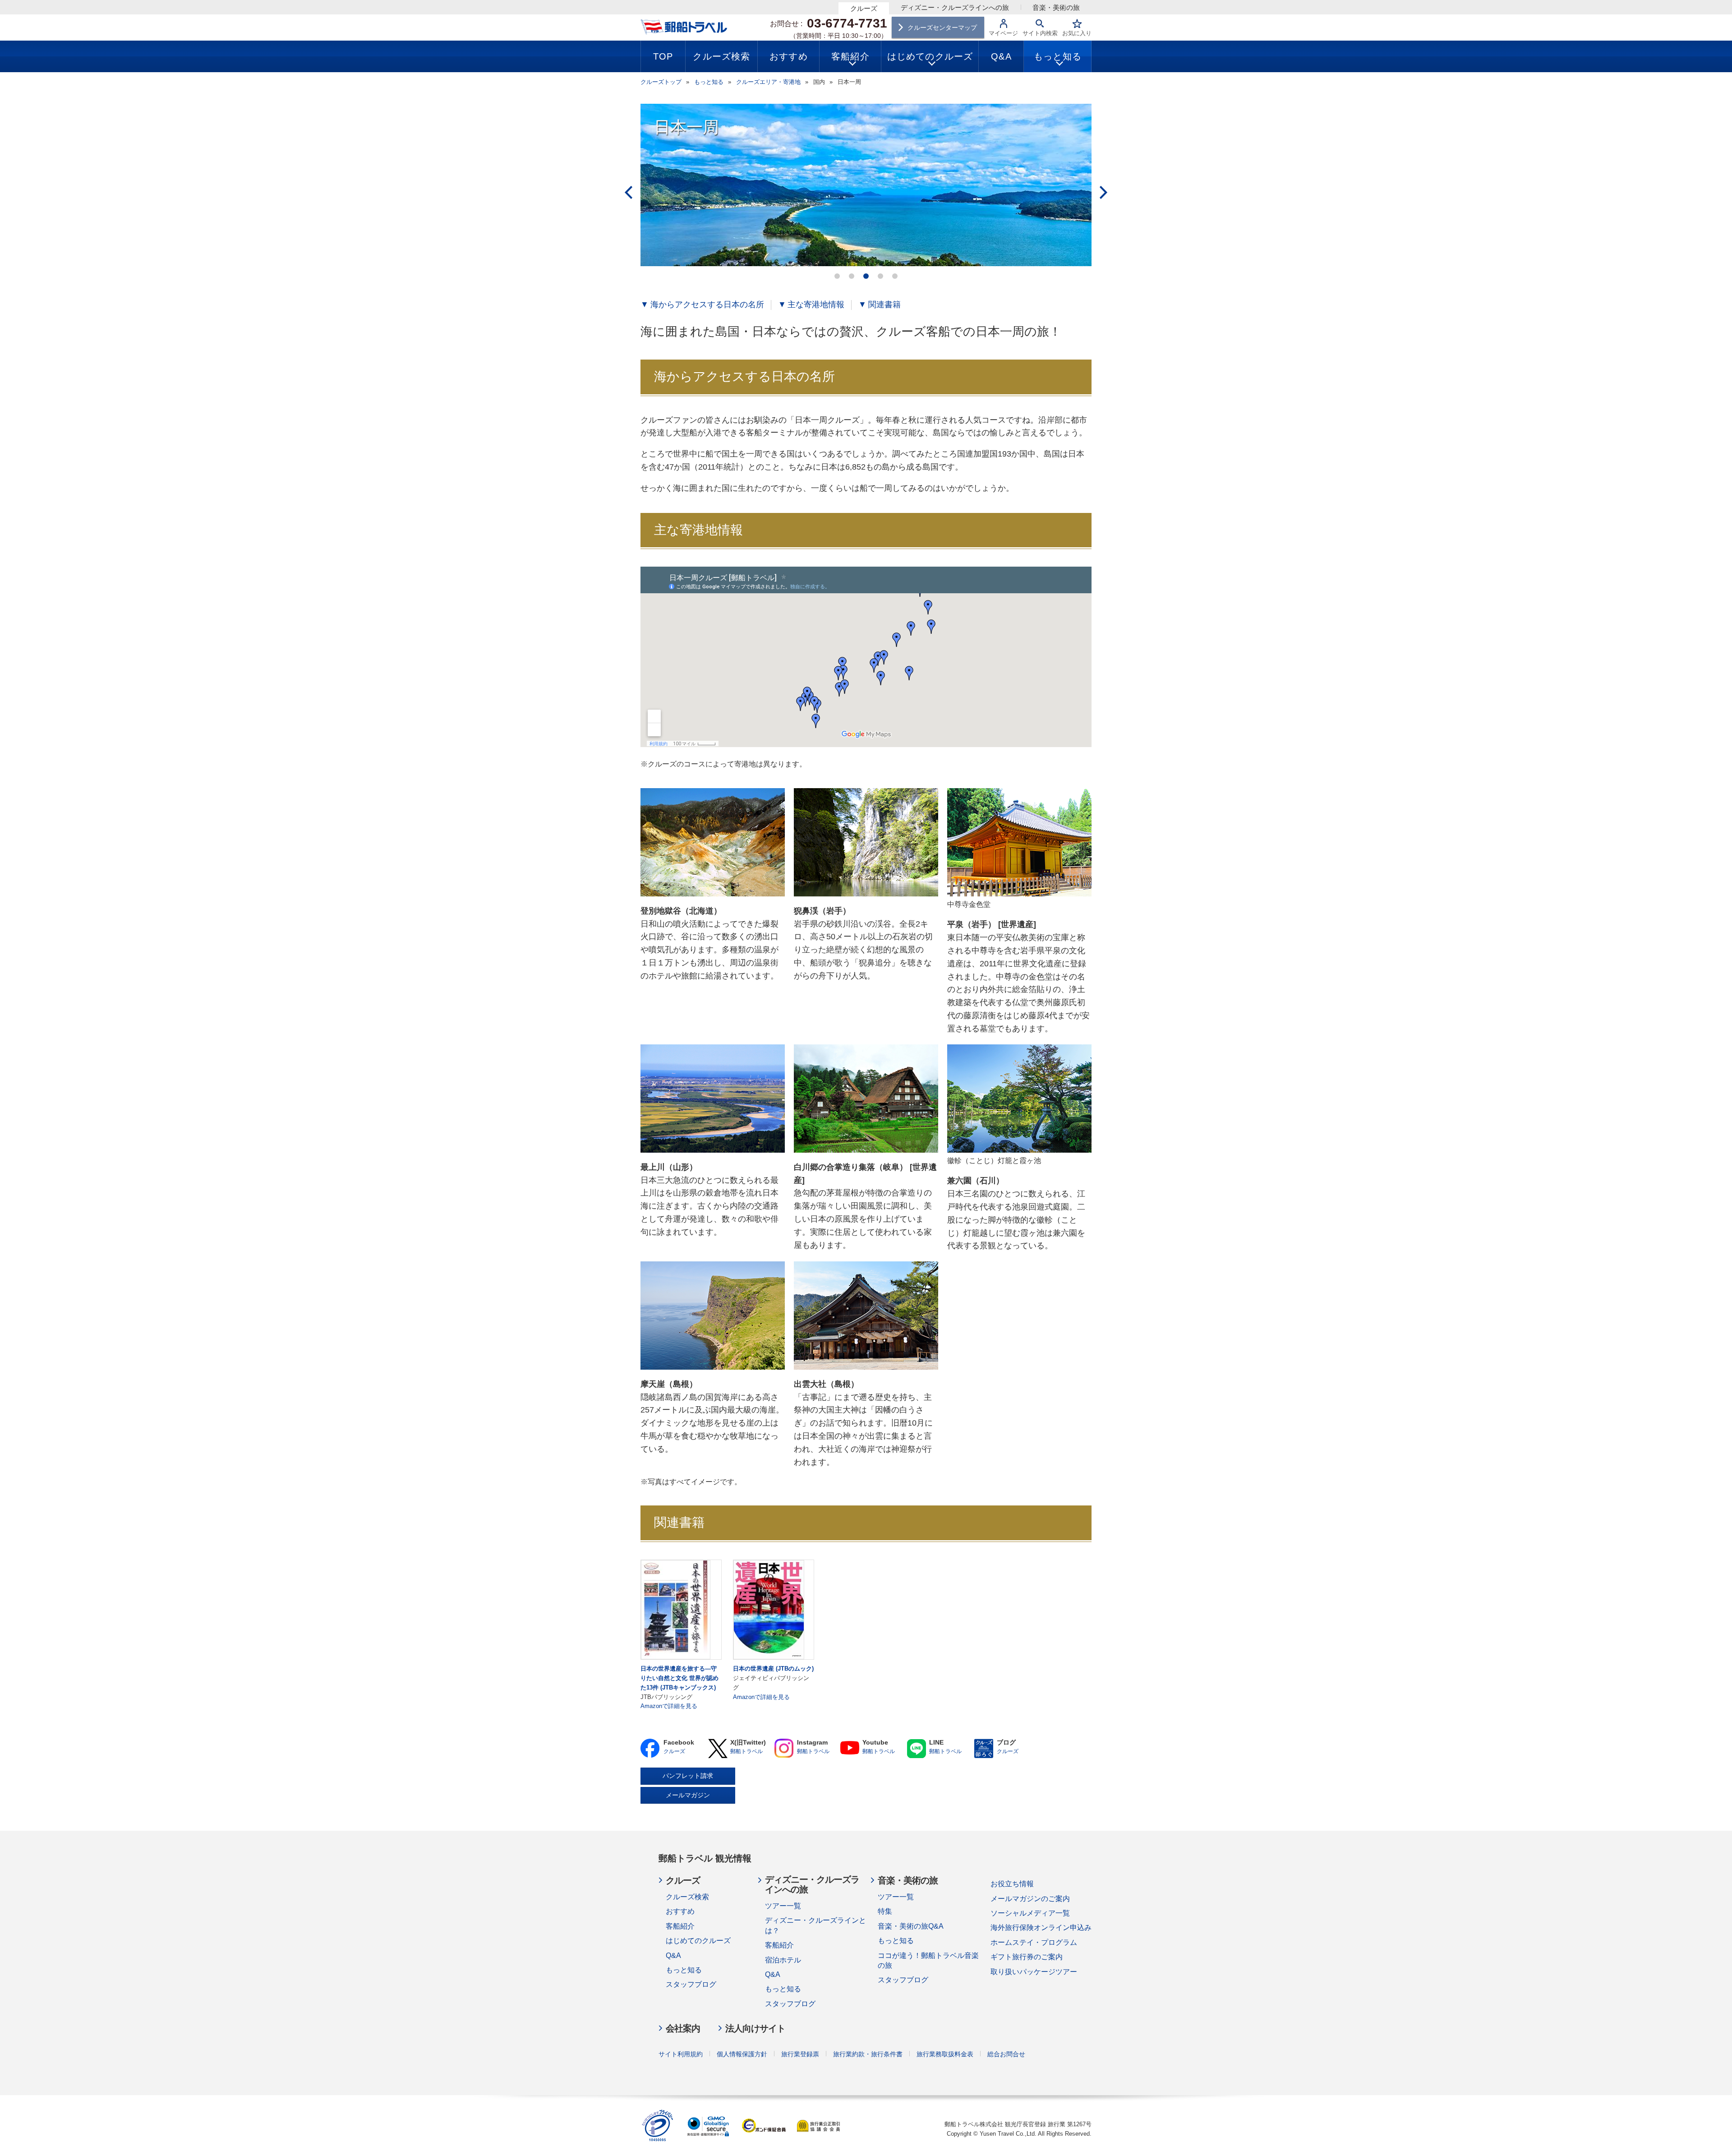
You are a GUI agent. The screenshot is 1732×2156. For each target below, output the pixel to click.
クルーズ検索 (687, 1897)
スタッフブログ (691, 1984)
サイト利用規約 (681, 2054)
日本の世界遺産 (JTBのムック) (773, 1669)
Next (1103, 192)
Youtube (850, 1748)
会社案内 (683, 2028)
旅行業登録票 (800, 2054)
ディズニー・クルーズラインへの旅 (955, 7)
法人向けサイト (755, 2028)
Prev (629, 192)
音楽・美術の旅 (1056, 7)
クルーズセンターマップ (942, 28)
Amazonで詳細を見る (669, 1706)
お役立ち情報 (1012, 1884)
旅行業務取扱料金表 (945, 2054)
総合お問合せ (1006, 2054)
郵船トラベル (746, 1751)
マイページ (1003, 33)
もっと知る (684, 1970)
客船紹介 (680, 1926)
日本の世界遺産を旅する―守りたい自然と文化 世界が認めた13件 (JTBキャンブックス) (679, 1678)
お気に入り (1077, 33)
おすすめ (680, 1911)
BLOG (984, 1748)
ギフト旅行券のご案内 (1027, 1957)
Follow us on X (717, 1748)
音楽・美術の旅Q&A (911, 1926)
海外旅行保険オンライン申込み (1041, 1927)
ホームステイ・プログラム (1034, 1942)
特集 (885, 1911)
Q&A (673, 1955)
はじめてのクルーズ (698, 1941)
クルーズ (864, 8)
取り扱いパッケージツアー (1034, 1972)
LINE (916, 1748)
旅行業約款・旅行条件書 (868, 2054)
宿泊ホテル (783, 1960)
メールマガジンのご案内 (1030, 1899)
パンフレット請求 (688, 1776)
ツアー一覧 (783, 1906)
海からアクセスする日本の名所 (707, 305)
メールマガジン (688, 1795)
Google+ (784, 1748)
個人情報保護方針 (742, 2054)
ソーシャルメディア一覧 (1030, 1913)
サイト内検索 (1040, 33)
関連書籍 (884, 305)
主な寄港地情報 (816, 305)
